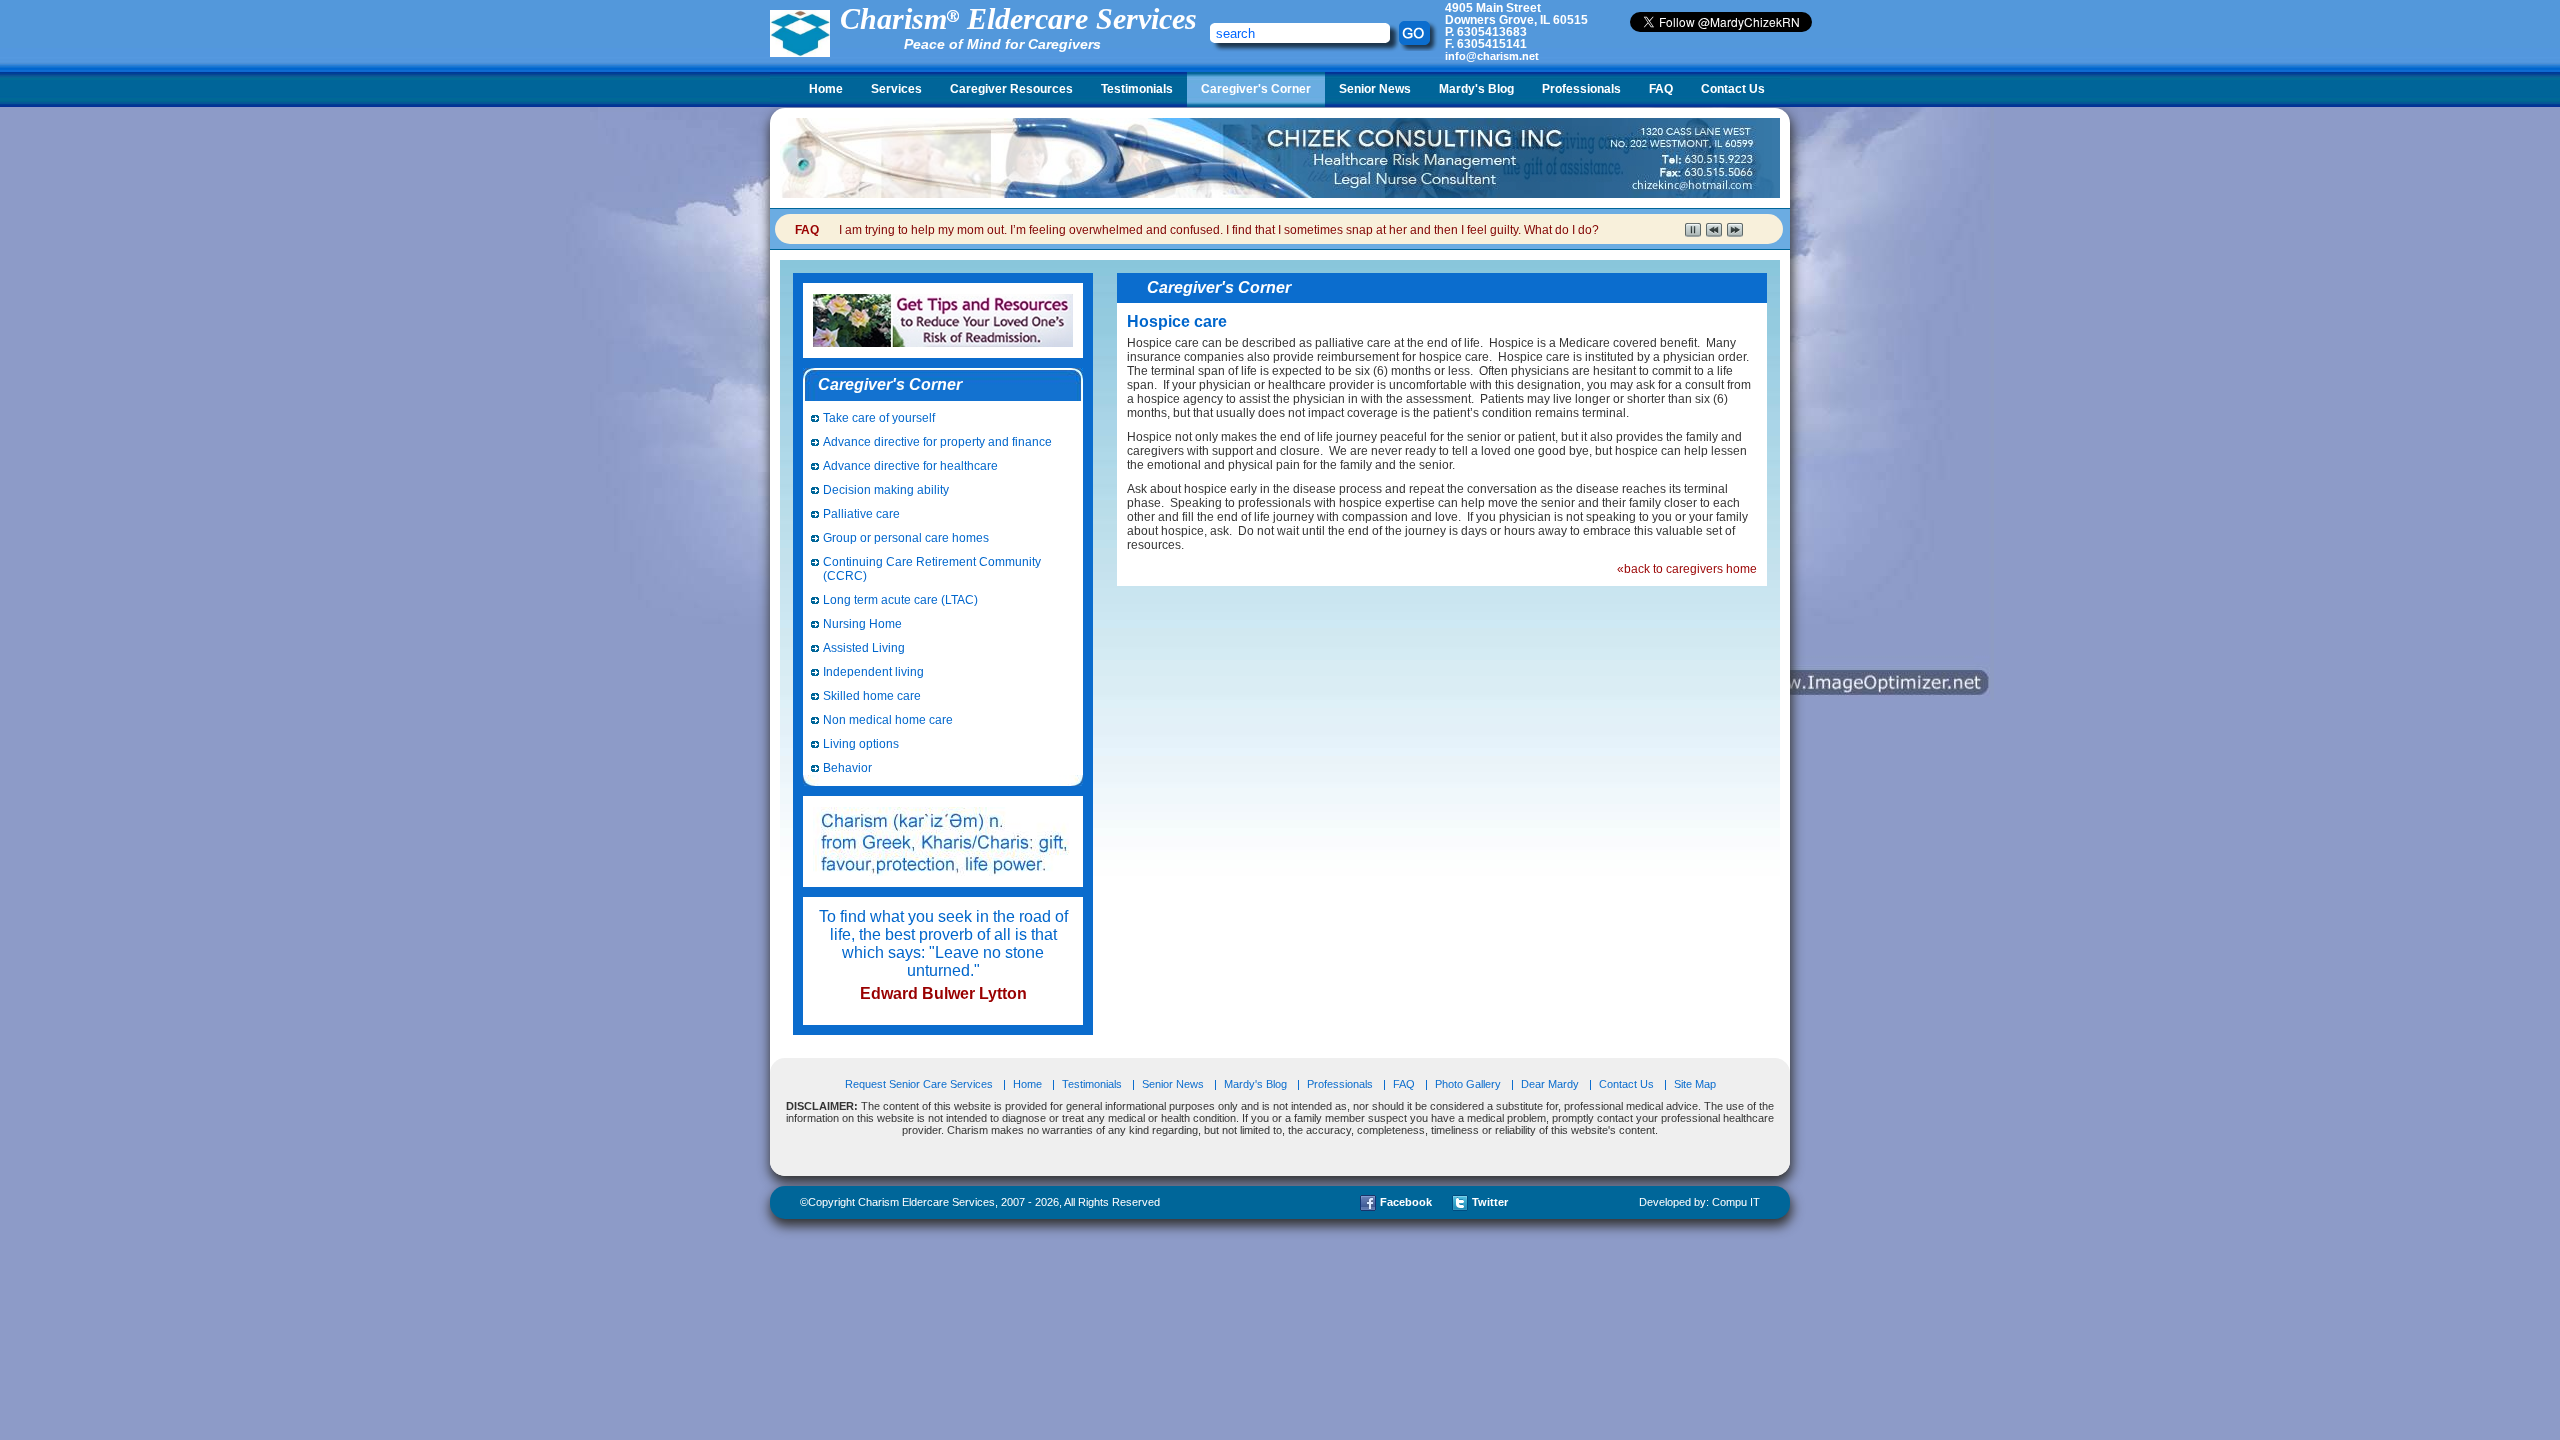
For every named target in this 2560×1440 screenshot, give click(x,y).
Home (826, 89)
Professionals (1581, 89)
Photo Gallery (1468, 1084)
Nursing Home (862, 624)
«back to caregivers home (1687, 569)
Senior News (1375, 89)
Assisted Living (864, 648)
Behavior (847, 768)
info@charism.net (1492, 56)
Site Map (1695, 1084)
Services (896, 89)
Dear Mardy (1550, 1084)
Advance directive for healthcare (910, 466)
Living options (861, 744)
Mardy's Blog (1476, 89)
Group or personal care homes (906, 538)
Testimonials (1137, 89)
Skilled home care (872, 696)
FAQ (1661, 89)
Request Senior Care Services (920, 1084)
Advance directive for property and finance (937, 442)
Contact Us (1733, 89)
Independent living (873, 672)
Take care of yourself (879, 418)
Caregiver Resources (1011, 89)
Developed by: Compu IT (1699, 1202)
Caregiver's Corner (1256, 89)
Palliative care (861, 514)
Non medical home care (888, 720)
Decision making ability (886, 490)
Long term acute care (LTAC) (900, 600)
